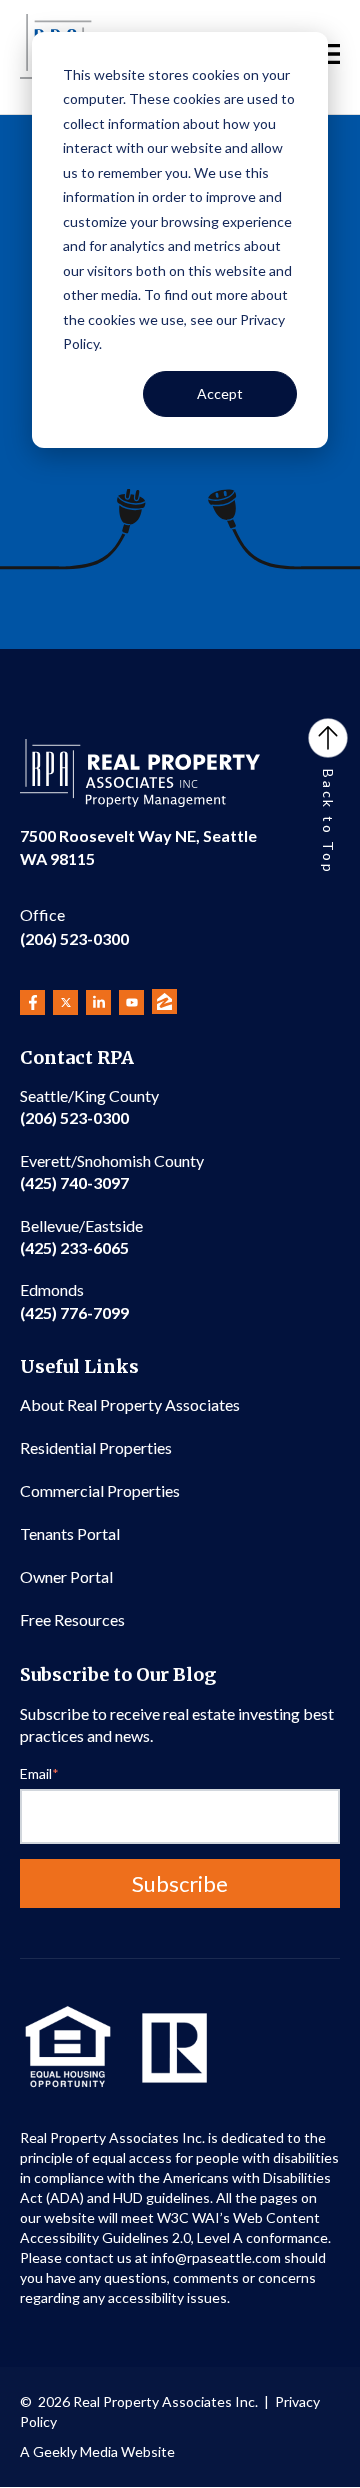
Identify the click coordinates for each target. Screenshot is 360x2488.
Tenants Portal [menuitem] (70, 1533)
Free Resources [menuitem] (72, 1619)
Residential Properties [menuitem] (96, 1447)
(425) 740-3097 (112, 1171)
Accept (220, 393)
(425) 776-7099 (74, 1300)
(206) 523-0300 (74, 926)
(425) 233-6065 (81, 1236)
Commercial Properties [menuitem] (100, 1490)
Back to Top (328, 822)
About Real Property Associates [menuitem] (130, 1404)
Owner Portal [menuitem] (66, 1576)
